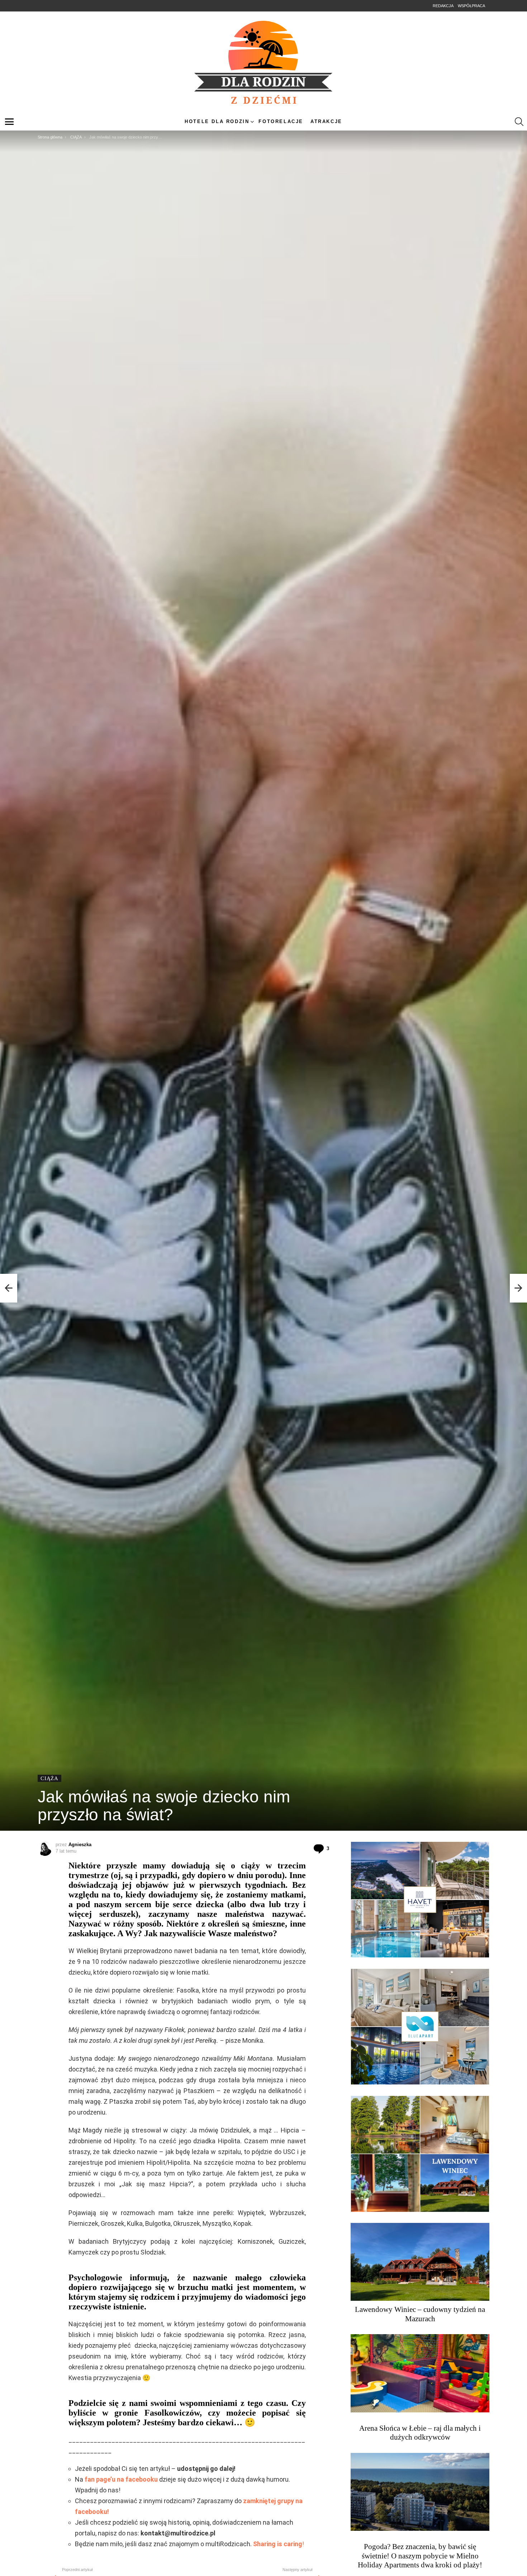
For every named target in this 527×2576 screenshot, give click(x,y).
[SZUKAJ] (519, 122)
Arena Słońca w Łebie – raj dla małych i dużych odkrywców (420, 2433)
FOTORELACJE (281, 121)
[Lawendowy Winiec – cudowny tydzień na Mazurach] (420, 2262)
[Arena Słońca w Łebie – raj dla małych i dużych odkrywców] (420, 2373)
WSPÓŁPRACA (471, 6)
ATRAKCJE (326, 121)
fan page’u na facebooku (121, 2479)
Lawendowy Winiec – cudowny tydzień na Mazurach (420, 2314)
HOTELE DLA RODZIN (217, 121)
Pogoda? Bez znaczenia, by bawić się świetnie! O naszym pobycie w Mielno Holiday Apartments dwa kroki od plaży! (420, 2556)
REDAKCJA (443, 6)
